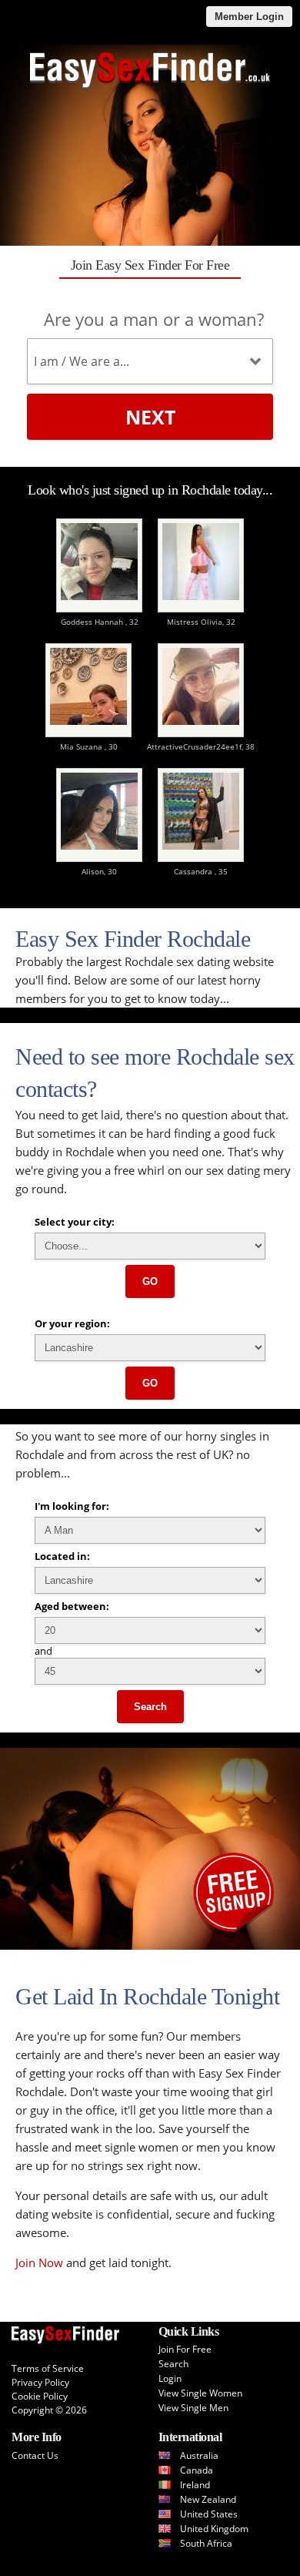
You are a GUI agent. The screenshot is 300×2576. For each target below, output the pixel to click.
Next (150, 417)
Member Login (249, 17)
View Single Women (200, 2393)
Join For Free (185, 2349)
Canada (197, 2470)
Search (150, 1707)
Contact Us (35, 2455)
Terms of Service (48, 2368)
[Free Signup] (150, 1946)
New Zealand (208, 2499)
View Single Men (193, 2408)
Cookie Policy (40, 2396)
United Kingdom (214, 2529)
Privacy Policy (40, 2382)
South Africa (206, 2543)
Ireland (195, 2485)
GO (150, 1281)
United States (209, 2514)
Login (170, 2378)
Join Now (39, 2262)
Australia (199, 2455)
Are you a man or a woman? (154, 319)
